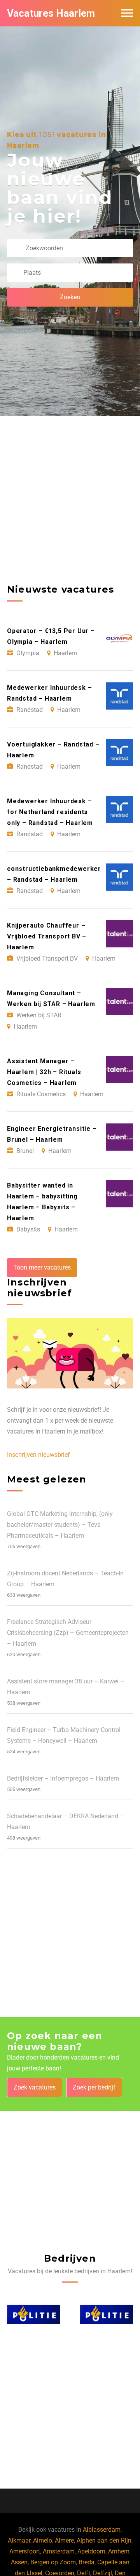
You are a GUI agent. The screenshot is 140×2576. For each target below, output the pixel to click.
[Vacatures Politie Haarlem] (34, 2314)
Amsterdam (59, 2551)
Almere (64, 2540)
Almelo (43, 2540)
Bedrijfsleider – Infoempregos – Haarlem (63, 1778)
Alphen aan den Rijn (104, 2540)
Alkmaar (19, 2540)
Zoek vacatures (35, 2087)
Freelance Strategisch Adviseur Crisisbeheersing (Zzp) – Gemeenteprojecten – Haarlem (68, 1633)
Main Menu (127, 13)
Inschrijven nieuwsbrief (38, 1455)
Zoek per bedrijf (94, 2087)
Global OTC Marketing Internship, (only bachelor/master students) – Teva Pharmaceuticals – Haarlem (60, 1525)
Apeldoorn (91, 2551)
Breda (87, 2562)
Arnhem (119, 2551)
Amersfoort (25, 2551)
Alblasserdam (102, 2530)
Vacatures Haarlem (51, 13)
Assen (19, 2562)
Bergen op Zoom (53, 2562)
